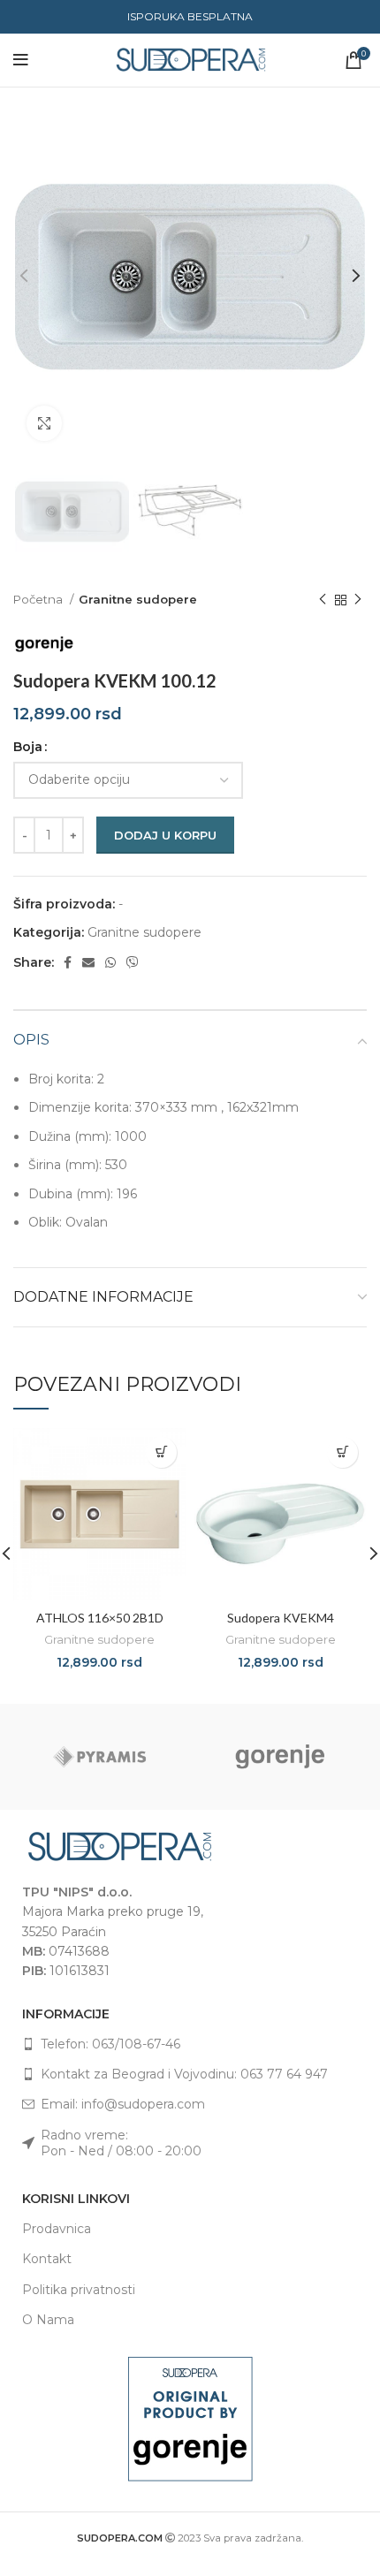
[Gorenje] (281, 1757)
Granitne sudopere (138, 599)
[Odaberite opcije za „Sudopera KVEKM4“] (342, 1452)
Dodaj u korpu (165, 835)
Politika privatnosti (79, 2290)
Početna (39, 599)
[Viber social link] (133, 962)
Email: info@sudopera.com (123, 2104)
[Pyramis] (99, 1757)
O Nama (48, 2320)
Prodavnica (57, 2229)
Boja (28, 747)
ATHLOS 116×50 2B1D (100, 1618)
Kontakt (47, 2259)
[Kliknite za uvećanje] (44, 423)
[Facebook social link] (68, 962)
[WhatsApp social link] (110, 962)
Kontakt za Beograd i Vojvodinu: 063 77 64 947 (184, 2074)
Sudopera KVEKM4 (281, 1618)
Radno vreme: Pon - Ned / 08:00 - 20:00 (121, 2143)
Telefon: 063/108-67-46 (110, 2044)
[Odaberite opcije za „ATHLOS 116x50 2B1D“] (161, 1452)
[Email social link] (88, 962)
